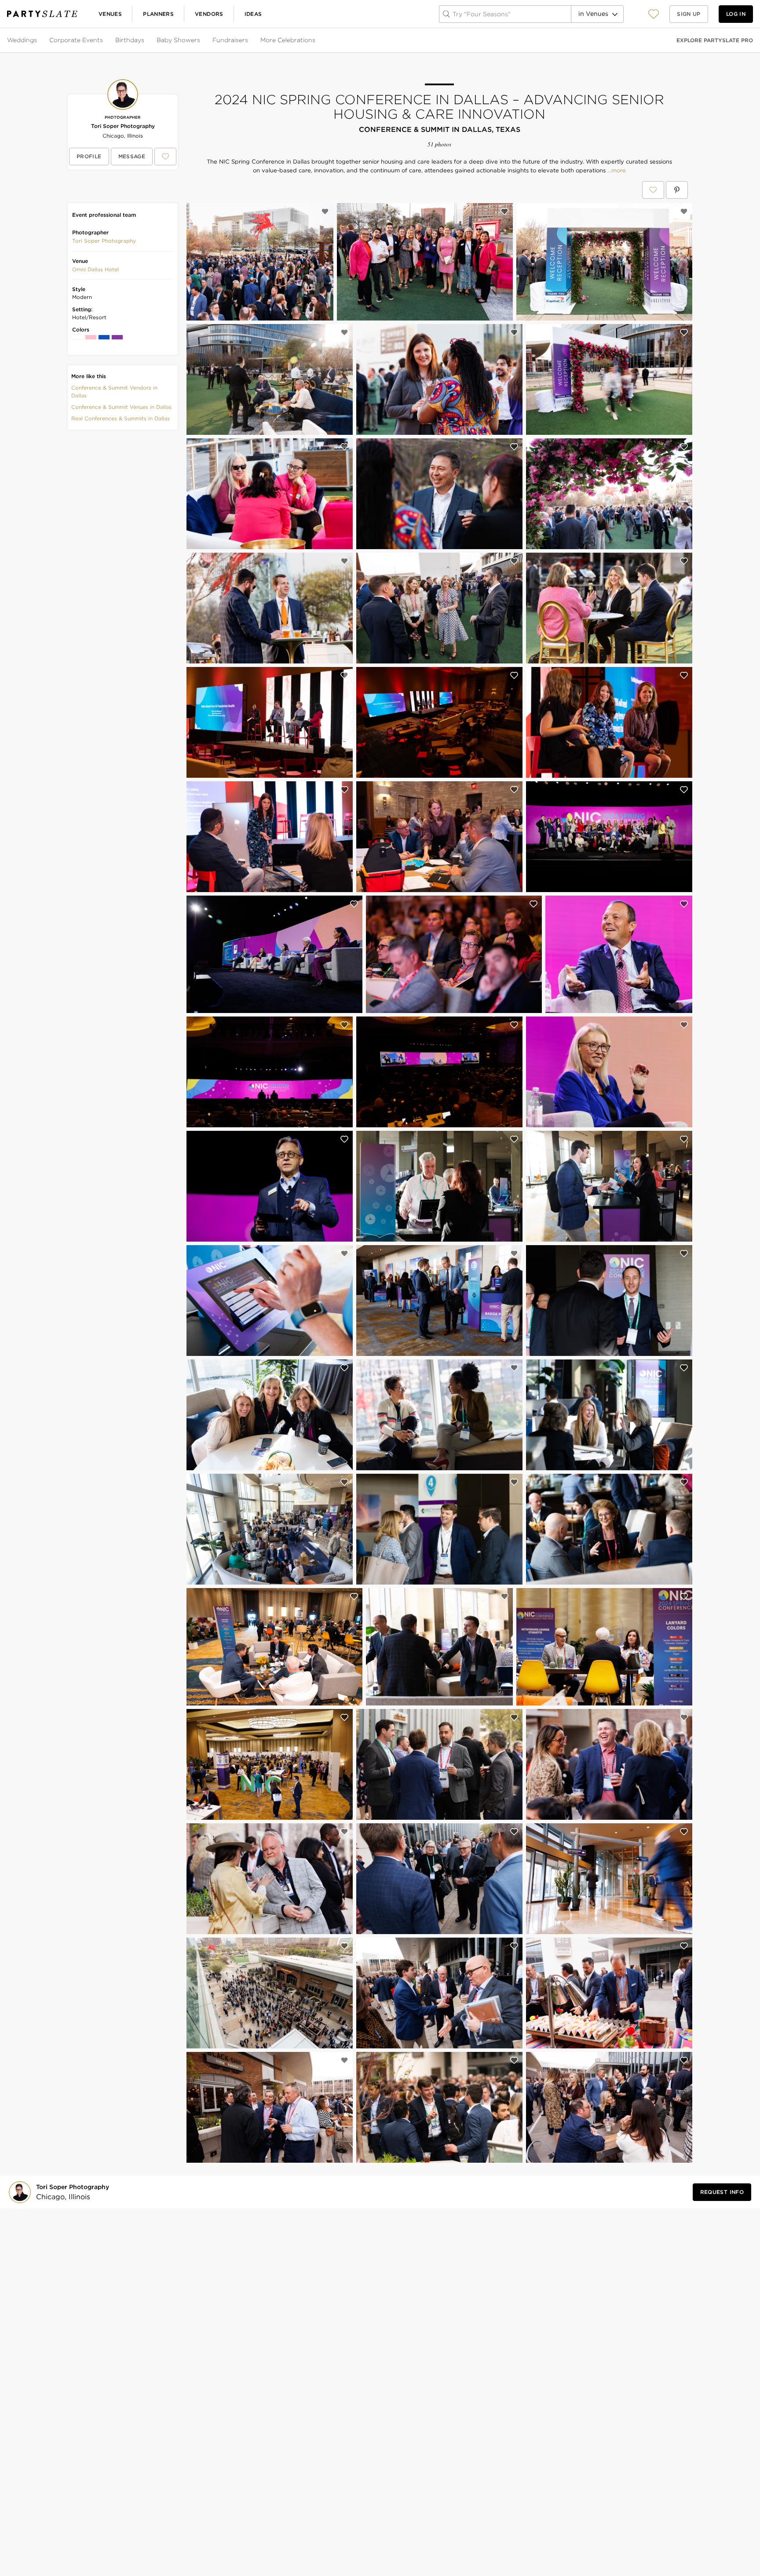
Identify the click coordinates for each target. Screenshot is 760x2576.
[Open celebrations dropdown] (316, 40)
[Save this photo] (325, 211)
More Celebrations (288, 40)
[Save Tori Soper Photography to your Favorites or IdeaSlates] (165, 157)
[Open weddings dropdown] (38, 40)
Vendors (209, 14)
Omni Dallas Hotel (95, 269)
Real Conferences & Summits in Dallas (121, 418)
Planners (158, 14)
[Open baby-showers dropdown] (201, 40)
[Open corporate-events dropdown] (104, 40)
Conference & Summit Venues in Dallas (121, 407)
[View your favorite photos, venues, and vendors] (654, 14)
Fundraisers (230, 40)
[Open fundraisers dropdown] (249, 40)
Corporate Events (76, 40)
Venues (110, 14)
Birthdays (130, 40)
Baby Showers (178, 40)
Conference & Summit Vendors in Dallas (114, 392)
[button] (654, 14)
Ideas (253, 14)
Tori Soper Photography (123, 126)
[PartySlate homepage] (42, 14)
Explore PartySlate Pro (715, 40)
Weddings (22, 40)
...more (616, 171)
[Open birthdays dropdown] (145, 40)
